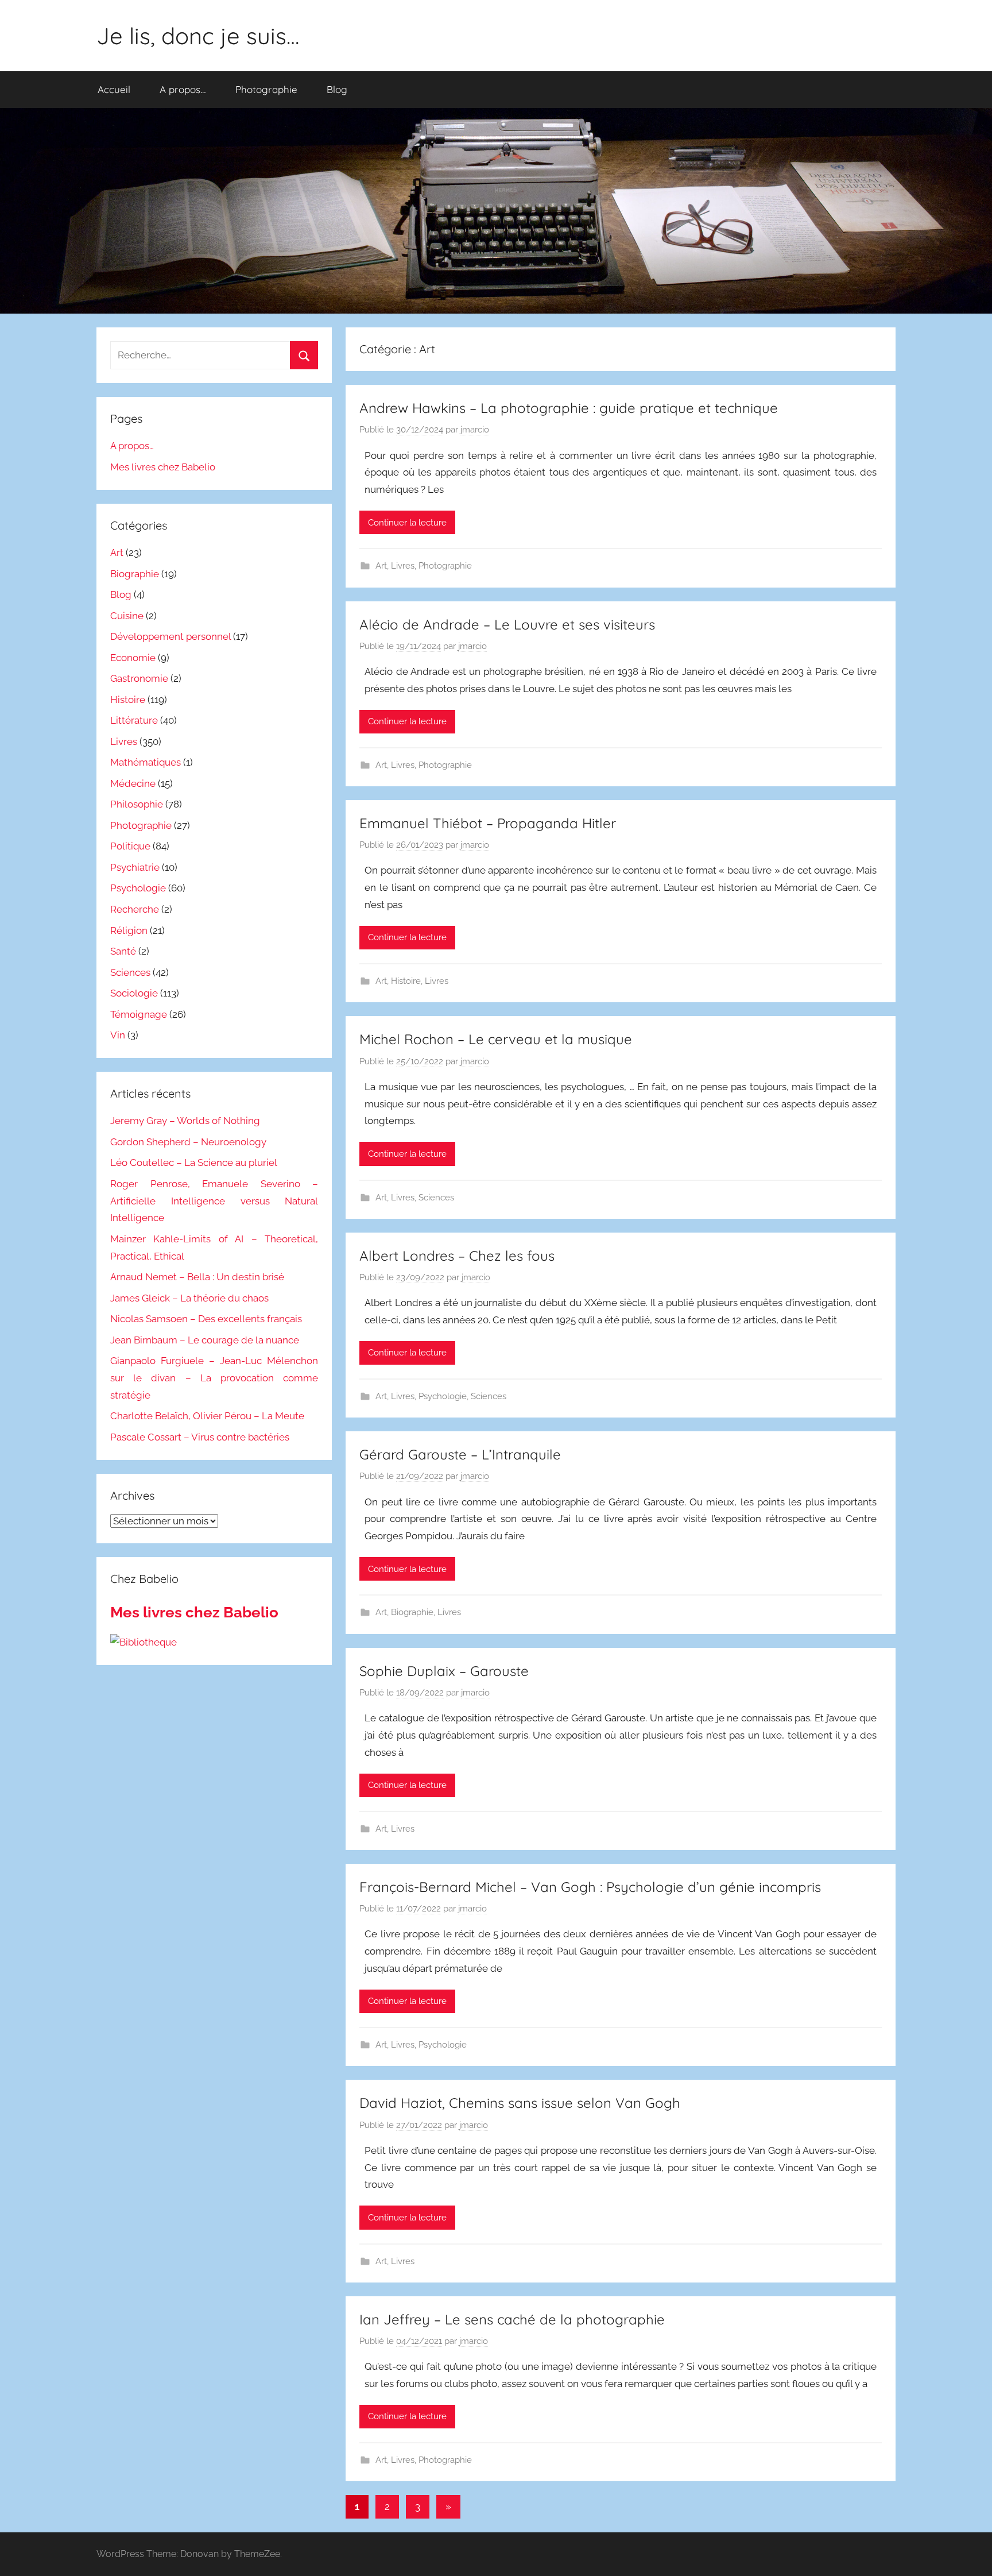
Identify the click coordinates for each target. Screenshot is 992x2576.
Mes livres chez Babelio (163, 467)
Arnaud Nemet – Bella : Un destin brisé (197, 1277)
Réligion (129, 930)
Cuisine (127, 616)
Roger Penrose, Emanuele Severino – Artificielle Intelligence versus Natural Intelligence (214, 1201)
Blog (337, 89)
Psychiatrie (135, 867)
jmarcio (475, 430)
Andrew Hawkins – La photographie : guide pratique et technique (569, 408)
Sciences (436, 1198)
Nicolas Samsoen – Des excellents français (206, 1319)
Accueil (114, 89)
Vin (118, 1035)
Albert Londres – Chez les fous (457, 1256)
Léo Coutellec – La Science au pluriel (194, 1163)
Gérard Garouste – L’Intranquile (460, 1454)
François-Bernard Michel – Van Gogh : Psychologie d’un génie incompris (590, 1887)
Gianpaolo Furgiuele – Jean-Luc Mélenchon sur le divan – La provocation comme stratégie (214, 1378)
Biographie (412, 1612)
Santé (123, 951)
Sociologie (134, 993)
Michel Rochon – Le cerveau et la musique (496, 1039)
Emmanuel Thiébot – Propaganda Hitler (488, 823)
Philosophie (137, 804)
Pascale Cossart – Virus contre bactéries (200, 1437)
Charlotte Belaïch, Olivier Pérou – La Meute (207, 1416)
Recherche (135, 909)
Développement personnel (170, 636)
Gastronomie (139, 678)
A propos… (183, 89)
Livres (403, 566)
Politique (130, 846)
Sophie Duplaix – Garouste (444, 1671)
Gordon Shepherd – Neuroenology (188, 1142)
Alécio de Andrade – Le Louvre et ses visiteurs (507, 624)
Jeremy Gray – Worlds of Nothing (185, 1121)
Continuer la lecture (407, 523)
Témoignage (139, 1014)
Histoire (406, 981)
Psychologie (443, 1396)
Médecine (133, 783)
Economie (133, 658)
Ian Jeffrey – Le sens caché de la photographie (512, 2319)
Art (381, 566)
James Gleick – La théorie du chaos (189, 1298)
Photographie (266, 89)
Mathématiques (146, 762)
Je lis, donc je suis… (198, 36)
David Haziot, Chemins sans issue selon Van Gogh (520, 2103)
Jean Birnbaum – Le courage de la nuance (205, 1340)
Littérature (134, 720)
